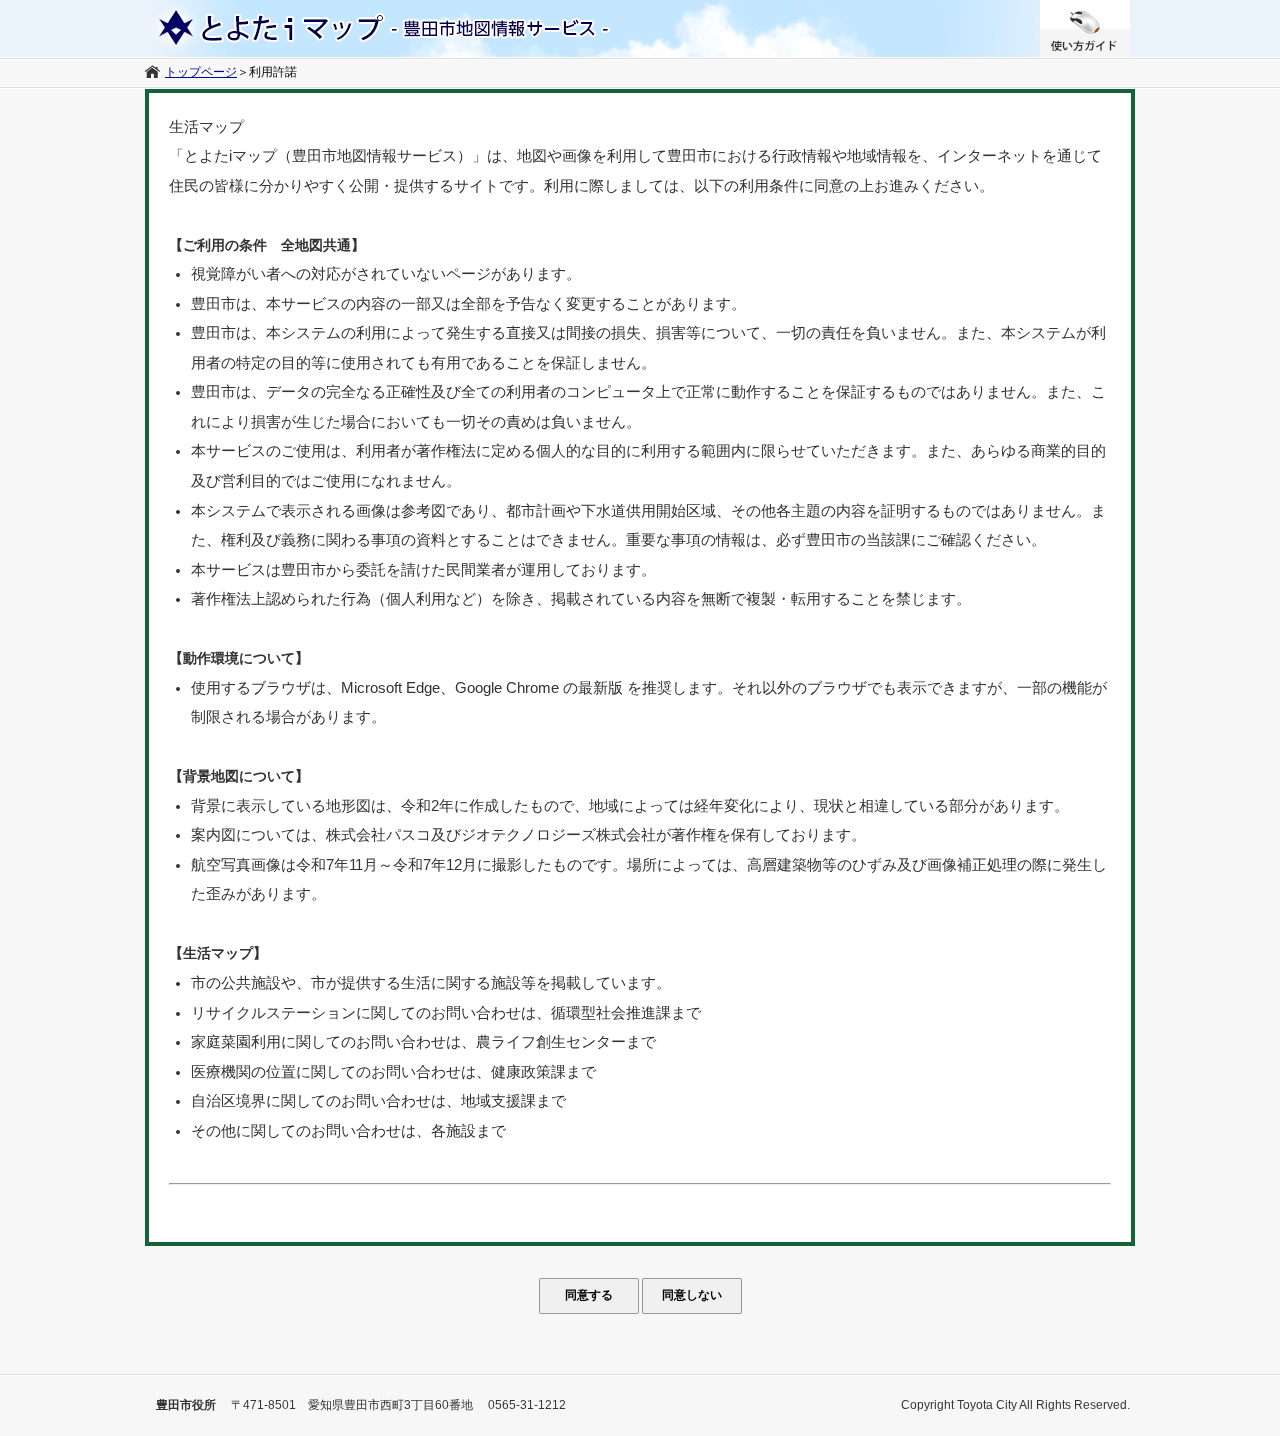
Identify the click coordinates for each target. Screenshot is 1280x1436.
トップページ (201, 72)
